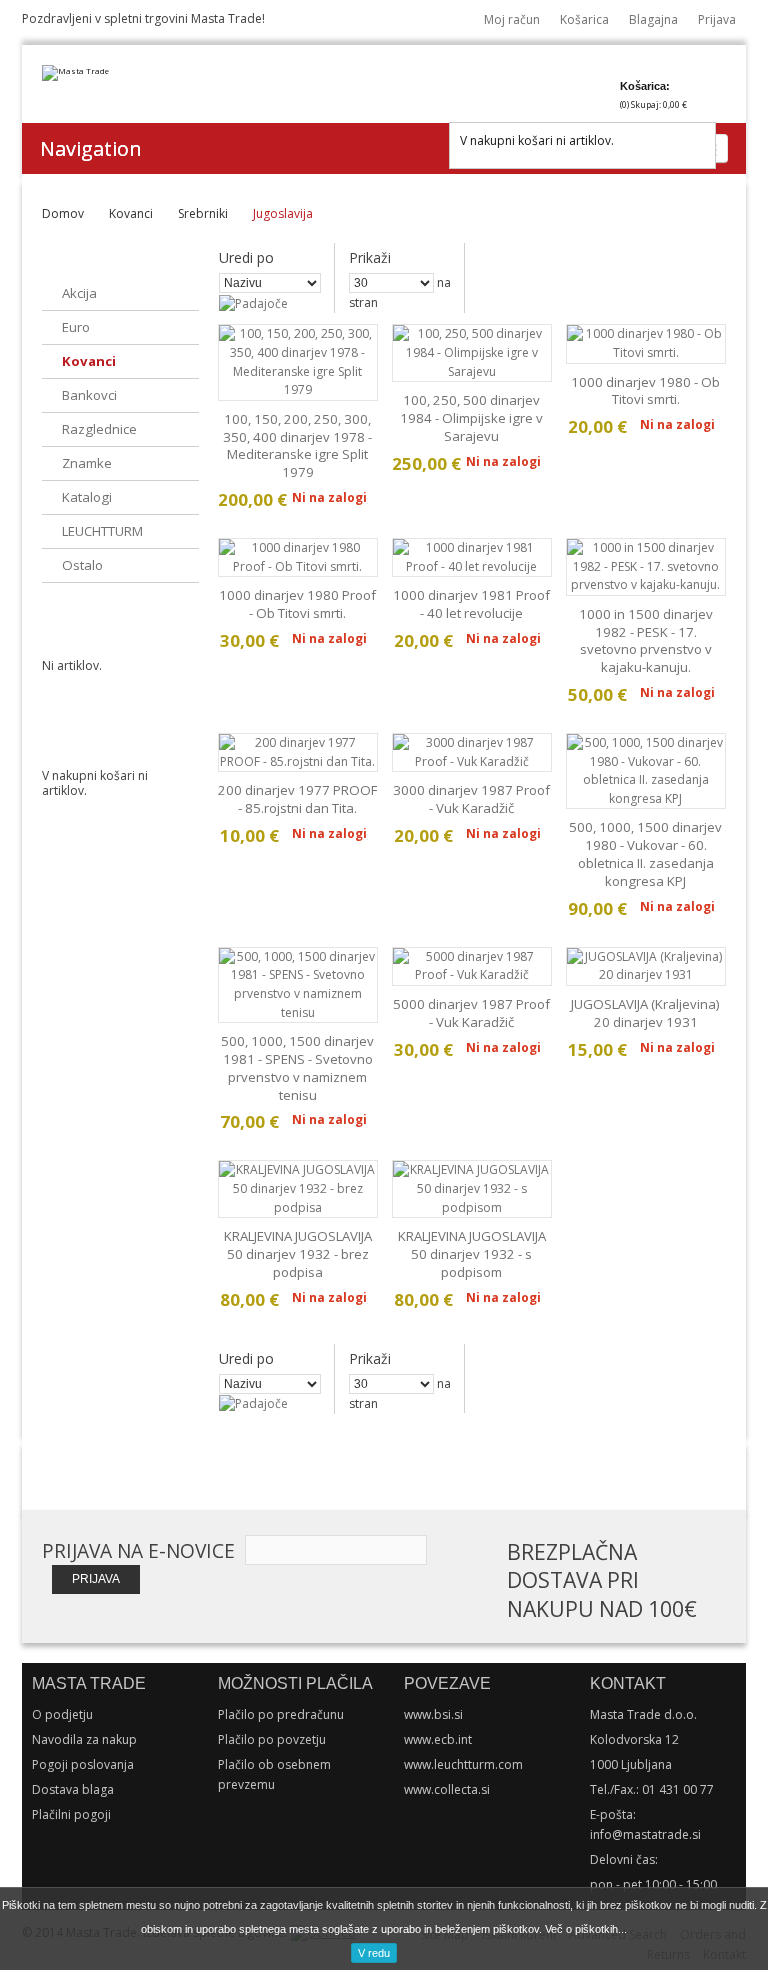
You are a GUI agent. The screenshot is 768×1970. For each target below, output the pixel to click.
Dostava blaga (73, 1789)
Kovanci (131, 213)
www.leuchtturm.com (463, 1764)
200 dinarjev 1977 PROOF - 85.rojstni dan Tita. (297, 799)
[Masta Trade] (75, 73)
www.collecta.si (447, 1789)
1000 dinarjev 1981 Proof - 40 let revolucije (471, 604)
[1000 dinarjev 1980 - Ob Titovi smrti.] (646, 343)
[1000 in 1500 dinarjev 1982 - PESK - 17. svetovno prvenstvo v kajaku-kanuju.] (646, 567)
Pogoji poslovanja (83, 1764)
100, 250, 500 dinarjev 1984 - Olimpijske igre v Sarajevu (471, 418)
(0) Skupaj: (653, 105)
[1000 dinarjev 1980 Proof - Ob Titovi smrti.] (298, 557)
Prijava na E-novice (138, 1551)
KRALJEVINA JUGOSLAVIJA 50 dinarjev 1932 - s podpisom (472, 1254)
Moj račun (512, 19)
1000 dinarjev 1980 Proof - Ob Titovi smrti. (297, 604)
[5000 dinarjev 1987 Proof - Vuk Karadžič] (472, 966)
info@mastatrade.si (645, 1834)
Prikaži (370, 257)
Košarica (584, 19)
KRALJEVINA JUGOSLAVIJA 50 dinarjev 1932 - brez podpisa (298, 1254)
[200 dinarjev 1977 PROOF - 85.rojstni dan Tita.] (298, 752)
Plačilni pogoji (71, 1814)
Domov (63, 213)
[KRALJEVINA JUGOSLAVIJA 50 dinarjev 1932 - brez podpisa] (298, 1189)
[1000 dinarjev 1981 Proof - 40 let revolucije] (472, 557)
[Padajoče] (253, 303)
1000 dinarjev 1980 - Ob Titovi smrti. (645, 391)
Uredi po (246, 257)
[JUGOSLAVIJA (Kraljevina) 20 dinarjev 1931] (646, 966)
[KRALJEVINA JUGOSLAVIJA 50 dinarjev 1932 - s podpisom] (472, 1189)
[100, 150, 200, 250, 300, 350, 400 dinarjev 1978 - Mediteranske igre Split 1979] (298, 362)
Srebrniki (203, 213)
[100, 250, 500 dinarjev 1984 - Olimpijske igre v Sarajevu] (472, 353)
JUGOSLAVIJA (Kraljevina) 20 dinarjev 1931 (645, 1013)
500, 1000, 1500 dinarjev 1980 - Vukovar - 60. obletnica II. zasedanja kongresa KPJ (645, 853)
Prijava (717, 19)
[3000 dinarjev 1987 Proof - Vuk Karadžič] (472, 752)
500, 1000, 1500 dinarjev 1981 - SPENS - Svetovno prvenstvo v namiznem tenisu (297, 1067)
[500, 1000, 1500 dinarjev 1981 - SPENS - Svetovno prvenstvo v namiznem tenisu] (298, 985)
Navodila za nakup (84, 1739)
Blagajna (653, 19)
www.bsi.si (433, 1714)
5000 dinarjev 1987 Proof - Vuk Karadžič (471, 1013)
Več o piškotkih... (586, 1929)
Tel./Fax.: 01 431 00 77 (652, 1789)
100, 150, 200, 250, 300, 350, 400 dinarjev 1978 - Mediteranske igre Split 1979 (297, 445)
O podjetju (62, 1714)
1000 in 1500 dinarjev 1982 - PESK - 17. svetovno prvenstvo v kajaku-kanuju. (646, 640)
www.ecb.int (438, 1739)
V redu (374, 1953)
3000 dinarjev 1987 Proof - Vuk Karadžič (471, 799)
